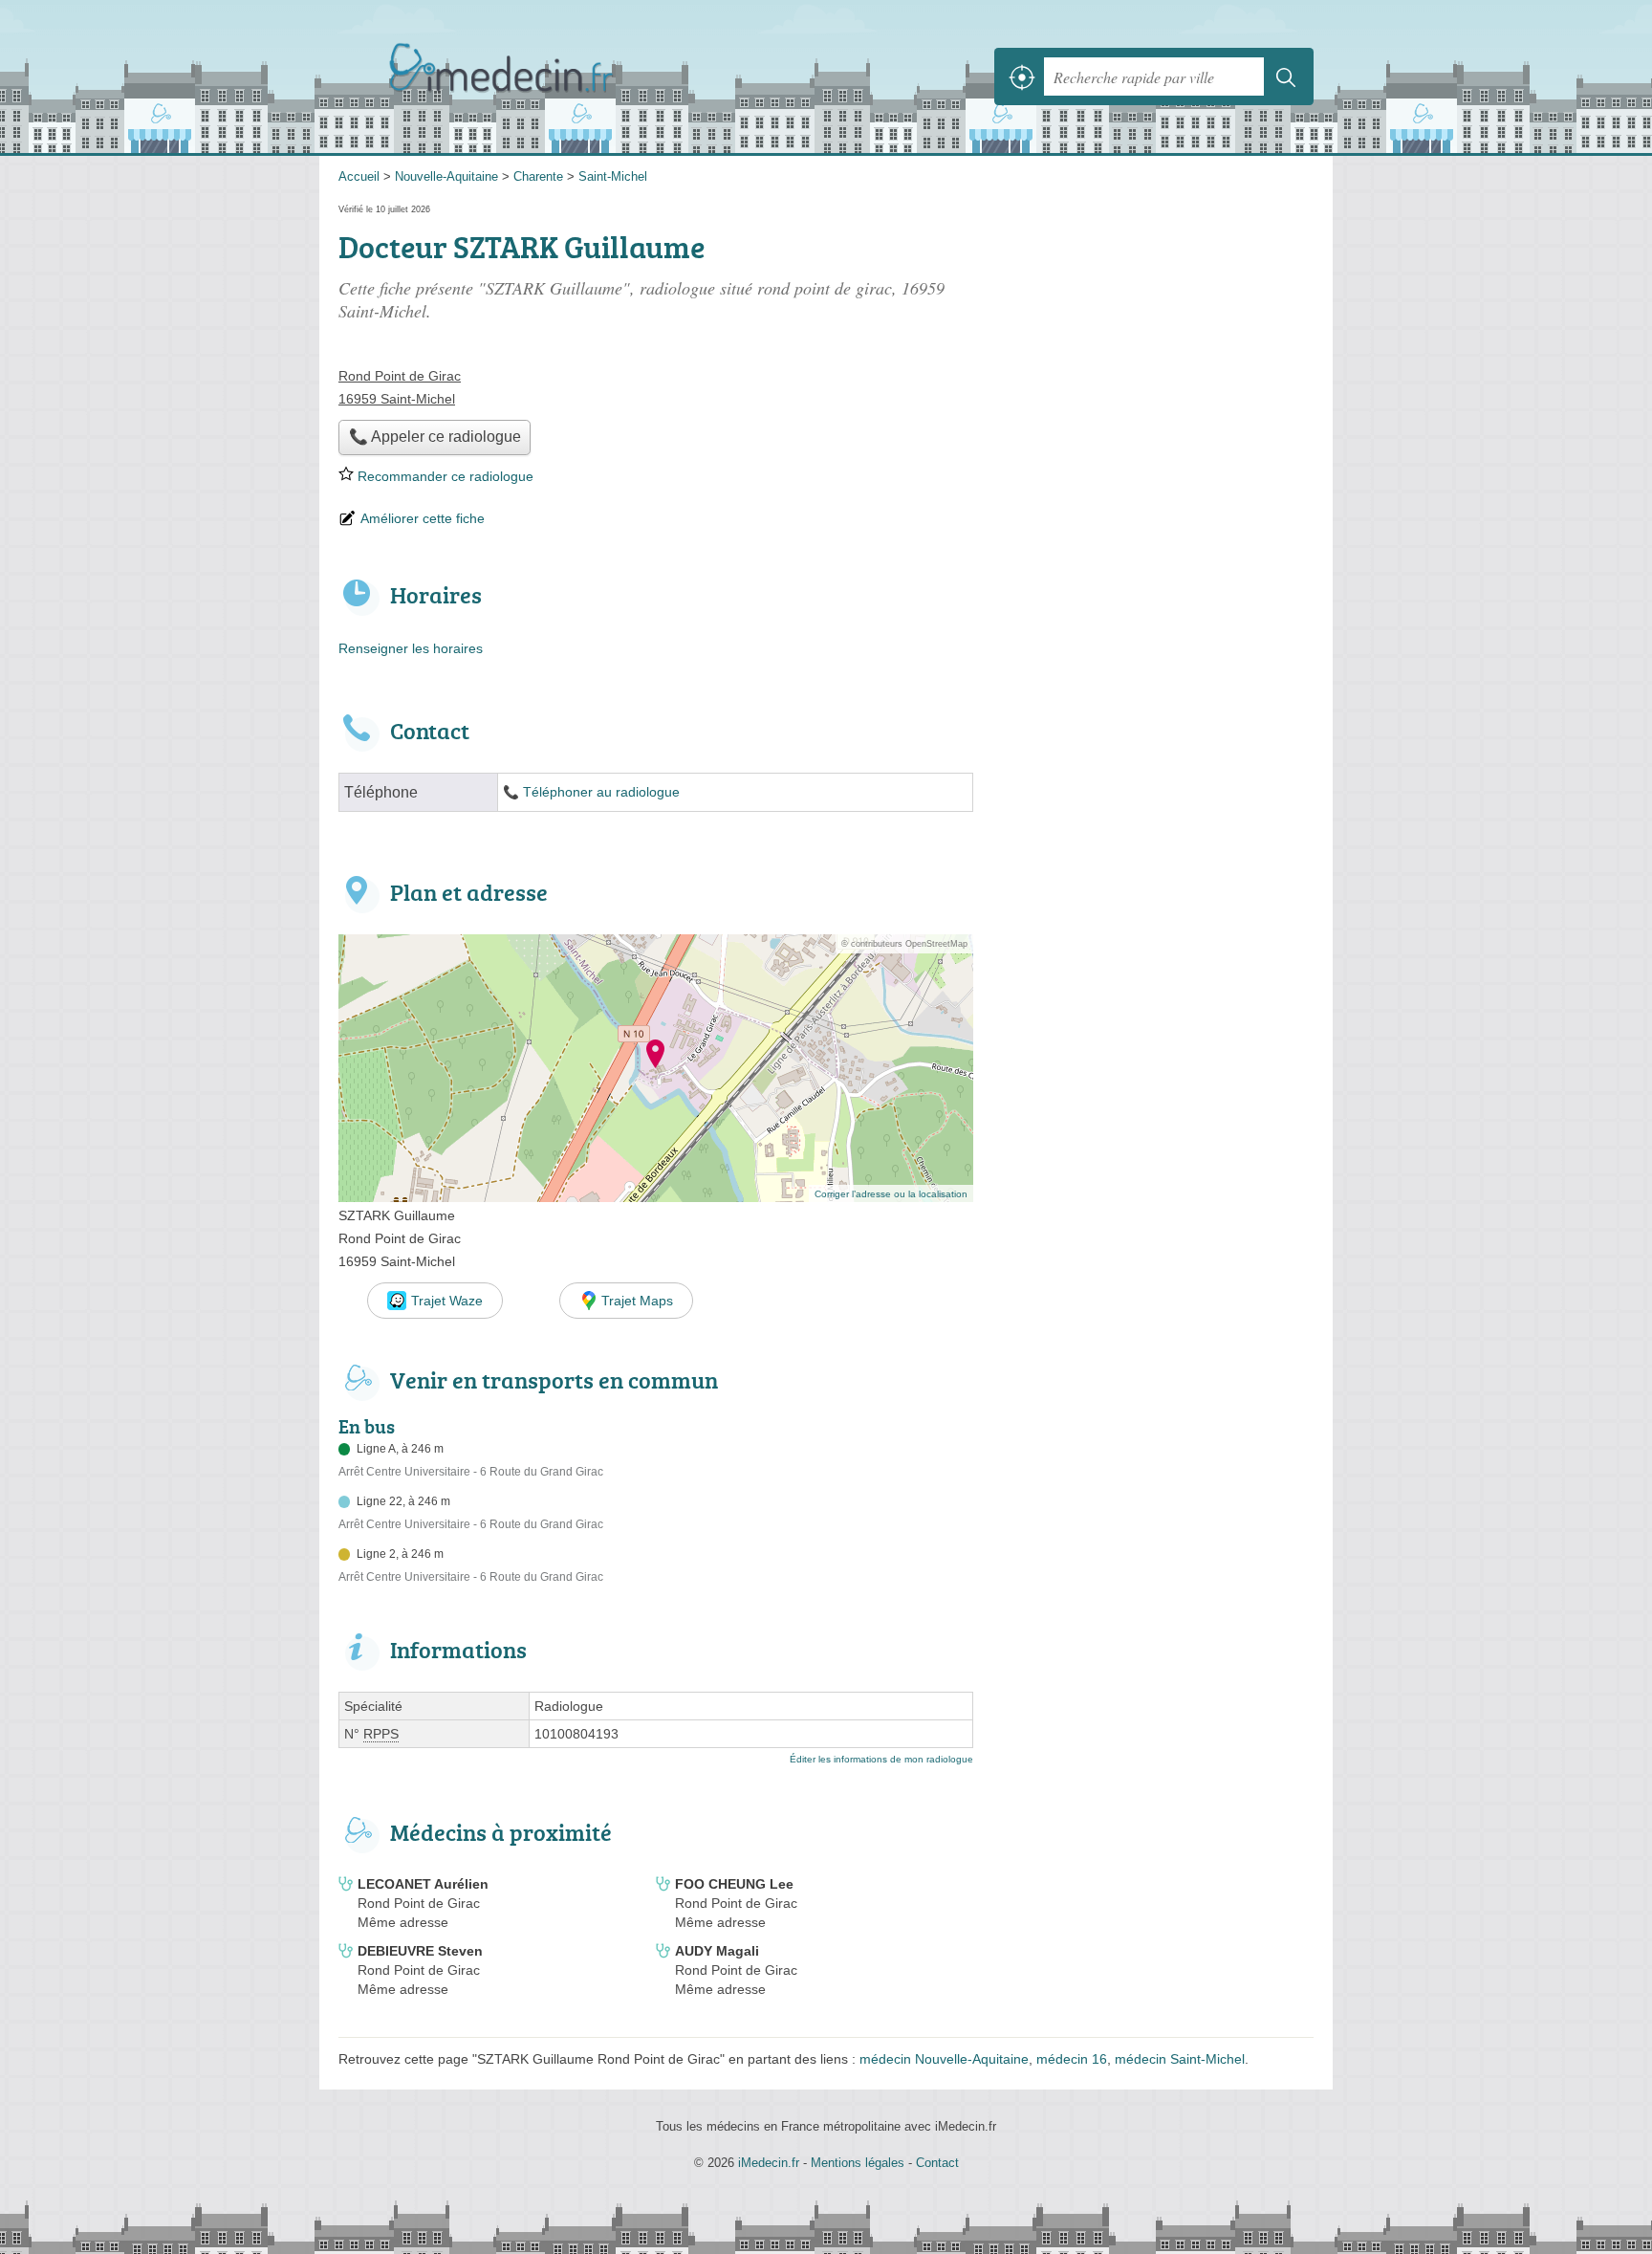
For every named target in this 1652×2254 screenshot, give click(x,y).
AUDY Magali (717, 1951)
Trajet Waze (447, 1301)
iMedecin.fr (549, 77)
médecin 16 (1072, 2059)
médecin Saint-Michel (1180, 2059)
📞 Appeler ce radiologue (435, 437)
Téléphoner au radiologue (601, 792)
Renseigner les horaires (411, 648)
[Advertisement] (1153, 1080)
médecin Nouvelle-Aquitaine (944, 2059)
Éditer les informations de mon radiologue (881, 1759)
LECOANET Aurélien (423, 1884)
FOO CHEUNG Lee (734, 1884)
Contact (937, 2163)
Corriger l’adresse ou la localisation (891, 1194)
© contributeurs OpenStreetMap (904, 944)
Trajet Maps (637, 1301)
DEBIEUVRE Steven (420, 1951)
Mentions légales (858, 2163)
